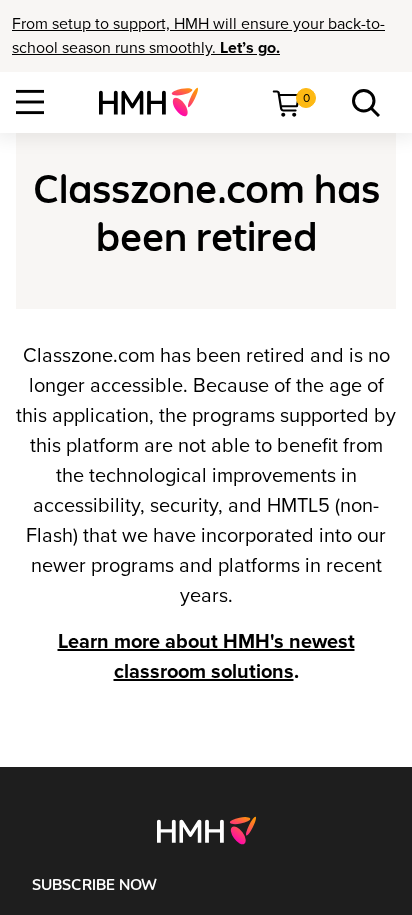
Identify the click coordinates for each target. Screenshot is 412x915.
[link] (156, 102)
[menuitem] (156, 102)
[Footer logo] (206, 830)
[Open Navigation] (30, 102)
